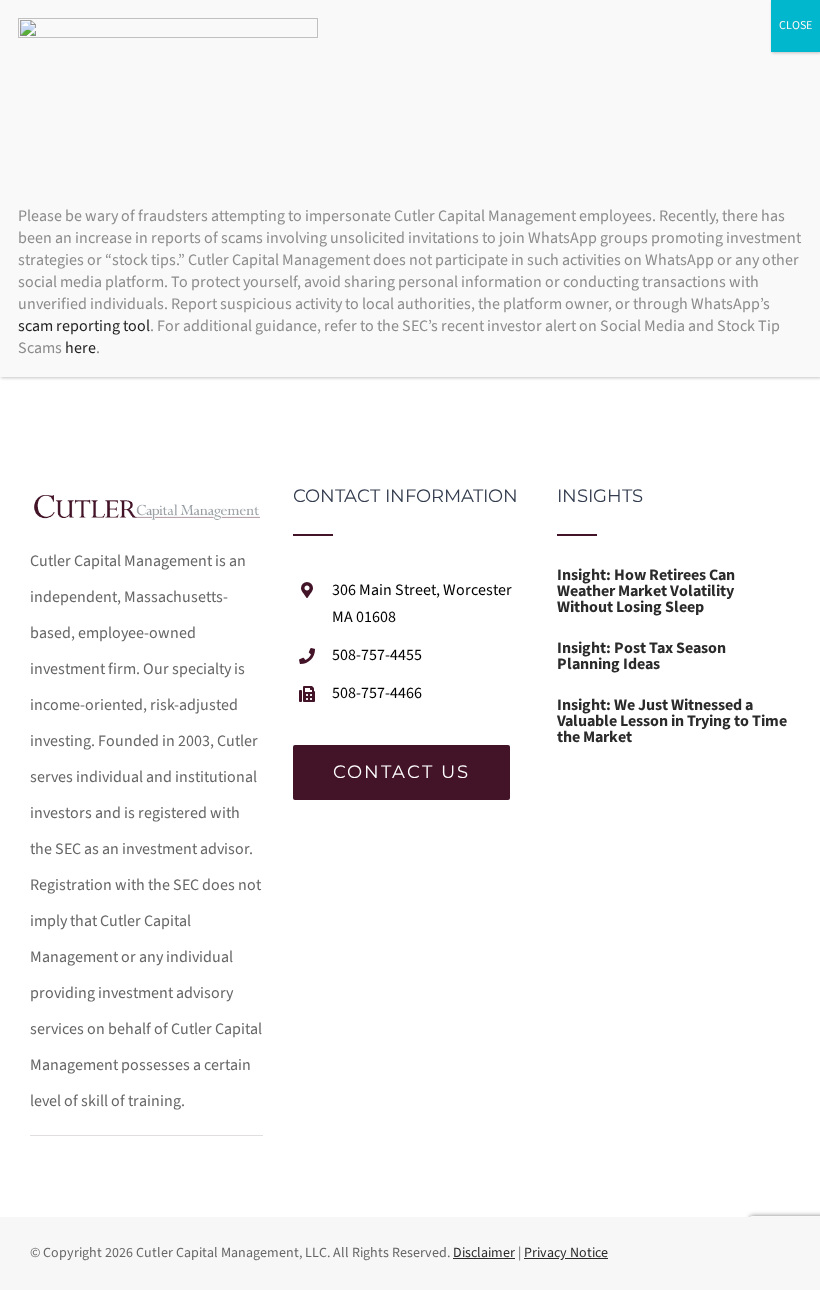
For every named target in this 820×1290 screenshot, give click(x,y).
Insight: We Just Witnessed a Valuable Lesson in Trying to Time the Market (672, 721)
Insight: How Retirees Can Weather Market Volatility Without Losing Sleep (646, 591)
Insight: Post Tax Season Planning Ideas (641, 656)
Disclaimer (484, 1253)
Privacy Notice (566, 1253)
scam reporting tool (84, 326)
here (80, 348)
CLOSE (795, 25)
